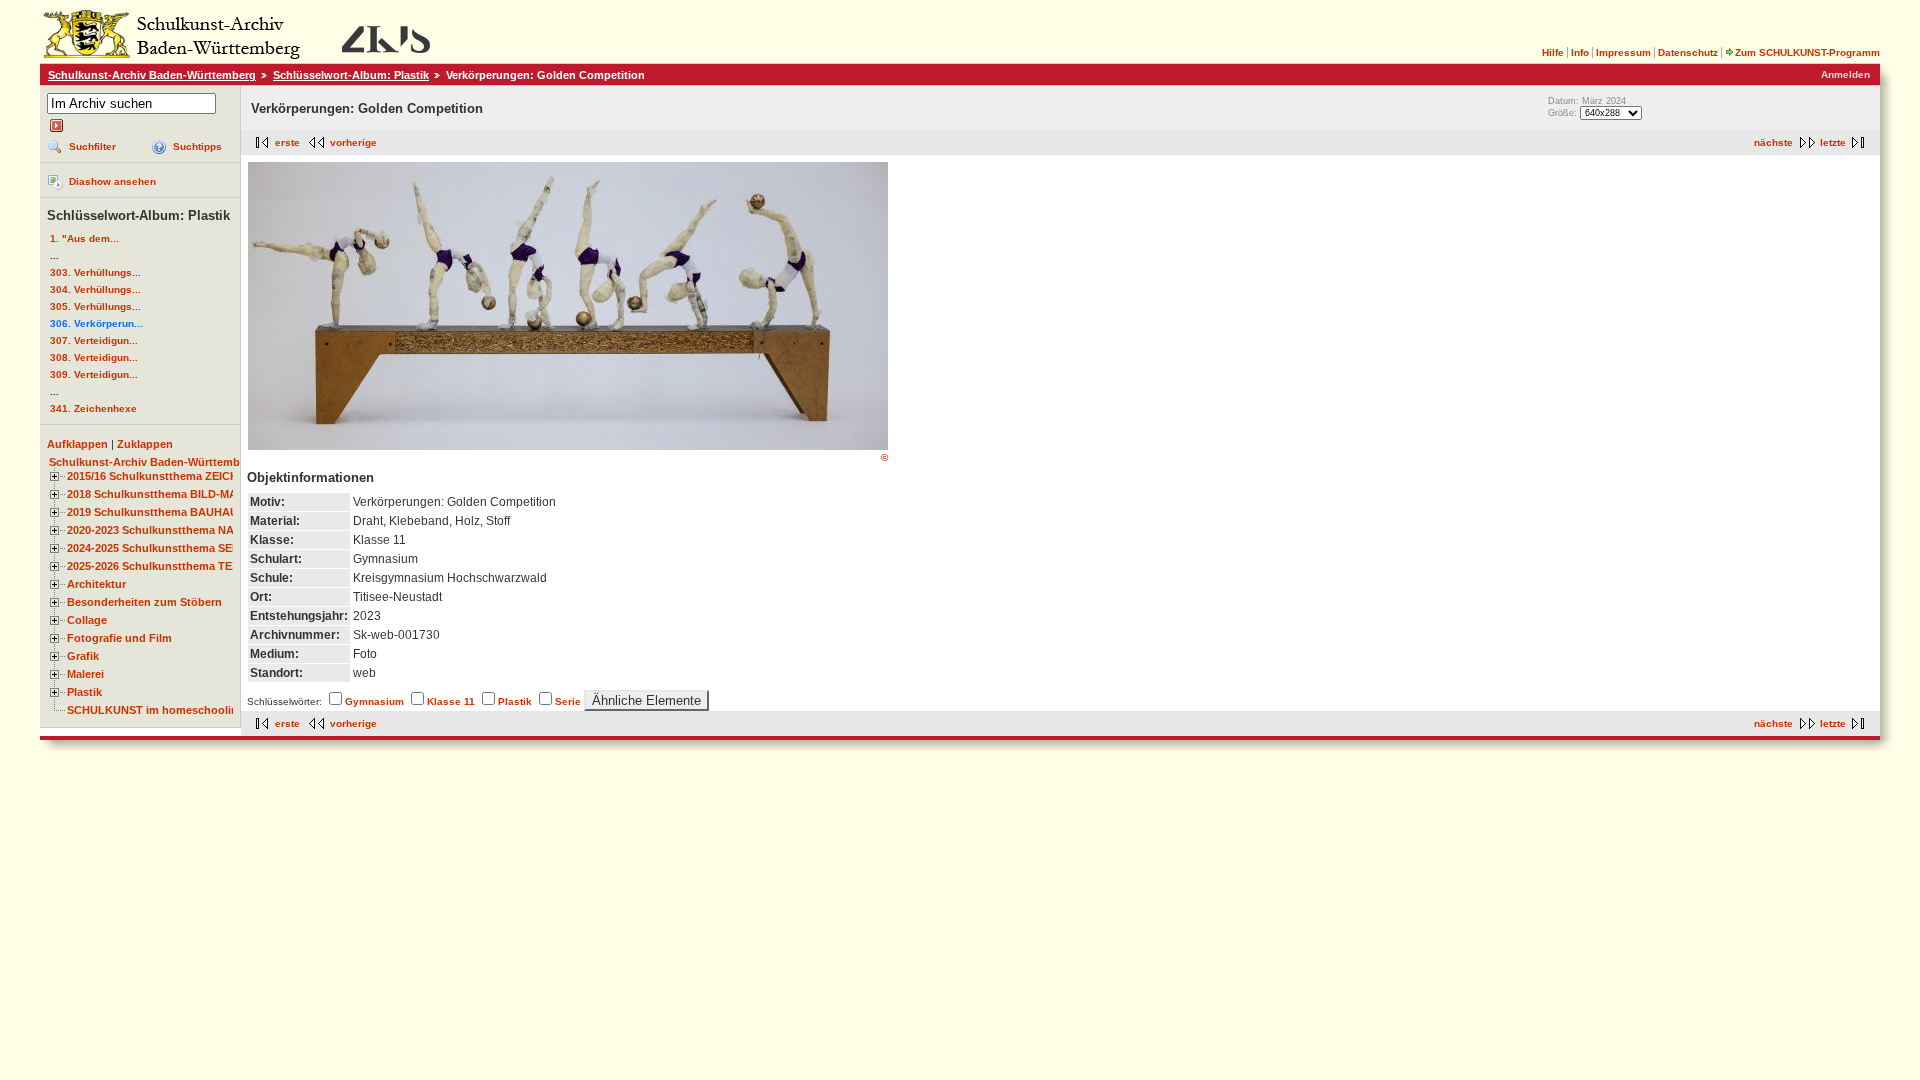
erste (287, 142)
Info (1580, 52)
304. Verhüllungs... (95, 289)
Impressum (1623, 52)
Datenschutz (1688, 52)
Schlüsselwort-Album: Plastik (351, 75)
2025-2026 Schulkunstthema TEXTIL (161, 566)
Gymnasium (374, 701)
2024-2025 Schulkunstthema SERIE (158, 548)
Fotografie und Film (119, 638)
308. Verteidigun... (94, 357)
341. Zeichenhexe (93, 408)
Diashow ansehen (112, 181)
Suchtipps (197, 146)
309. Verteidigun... (94, 374)
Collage (87, 620)
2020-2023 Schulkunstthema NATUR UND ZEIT (188, 530)
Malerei (85, 674)
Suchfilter (92, 146)
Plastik (84, 692)
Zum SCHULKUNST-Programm (1807, 52)
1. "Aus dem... (84, 238)
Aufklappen (77, 444)
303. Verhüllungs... (95, 272)
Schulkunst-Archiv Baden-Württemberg (152, 75)
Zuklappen (145, 444)
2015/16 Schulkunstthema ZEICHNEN (164, 476)
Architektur (96, 584)
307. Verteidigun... (94, 340)
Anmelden (1845, 74)
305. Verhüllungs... (95, 306)
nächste (1773, 142)
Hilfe (1553, 52)
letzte (1833, 142)
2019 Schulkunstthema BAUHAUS (156, 512)
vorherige (353, 142)
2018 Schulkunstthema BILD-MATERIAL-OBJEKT (196, 494)
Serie (568, 701)
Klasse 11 (451, 701)
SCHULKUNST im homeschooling (156, 710)
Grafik (83, 656)
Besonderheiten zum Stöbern (144, 602)
